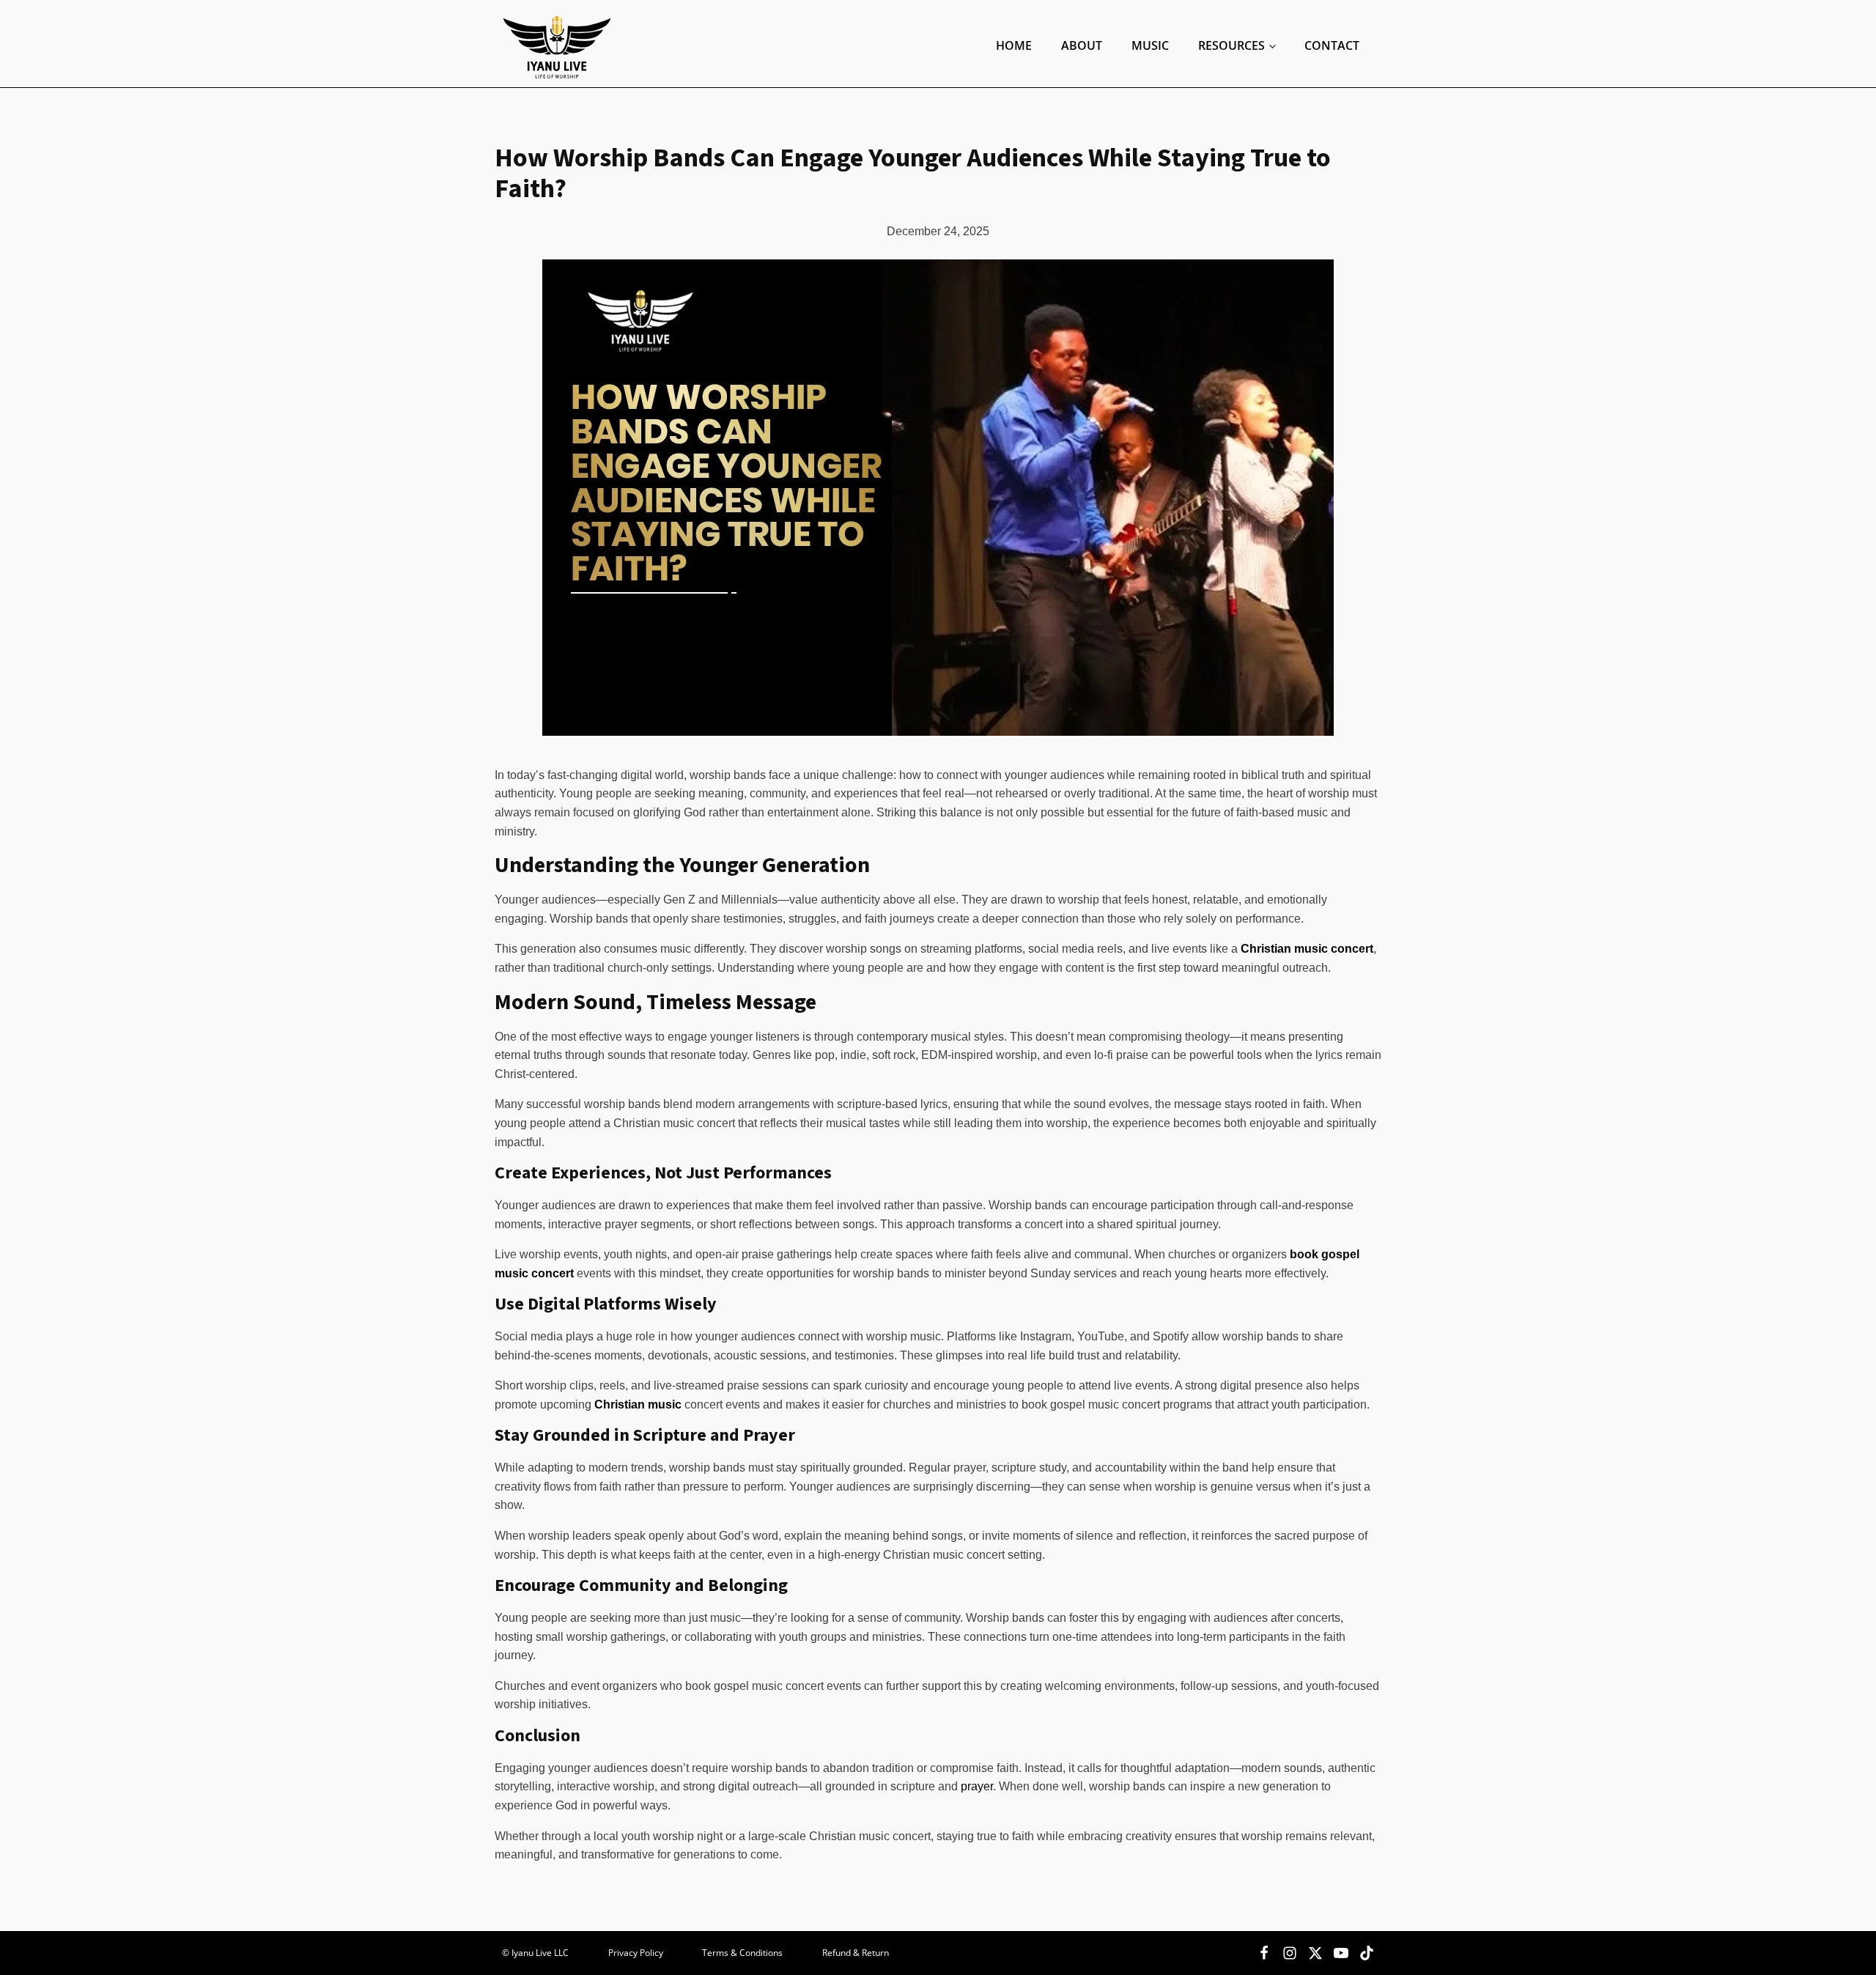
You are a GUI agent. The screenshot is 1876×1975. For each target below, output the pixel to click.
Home (1014, 45)
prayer (977, 1786)
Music (1150, 45)
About (1082, 45)
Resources (1231, 45)
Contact (1332, 45)
